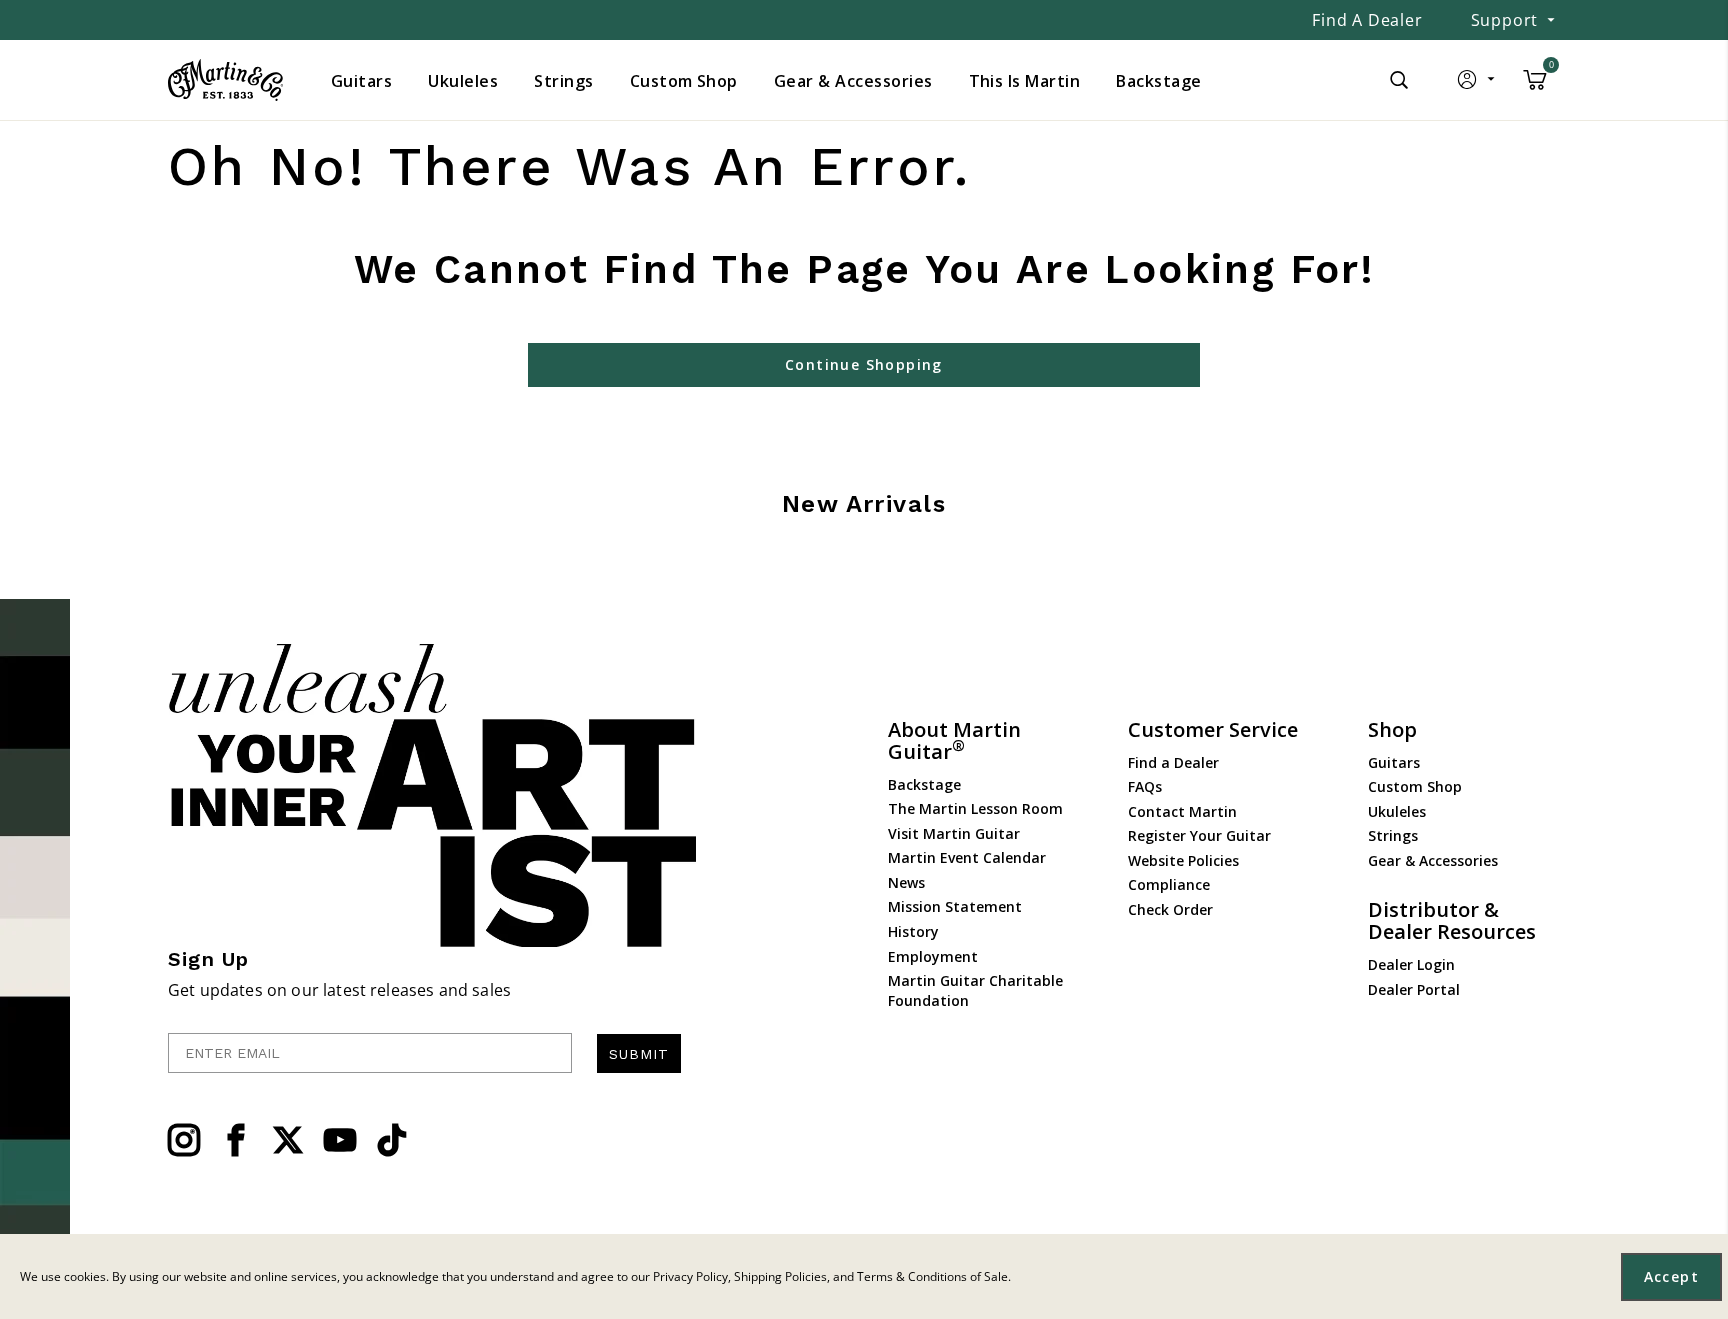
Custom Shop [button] (684, 81)
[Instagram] (184, 1140)
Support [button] (1505, 20)
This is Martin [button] (1025, 81)
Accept (1671, 1276)
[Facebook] (236, 1140)
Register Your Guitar (1199, 835)
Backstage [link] (1158, 81)
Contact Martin (1182, 811)
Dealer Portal (1414, 989)
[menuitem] (361, 81)
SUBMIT (639, 1054)
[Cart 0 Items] (1535, 87)
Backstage (924, 784)
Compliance (1169, 884)
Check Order (1170, 909)
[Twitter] (288, 1140)
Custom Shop (1415, 786)
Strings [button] (563, 81)
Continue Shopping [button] (864, 364)
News (906, 882)
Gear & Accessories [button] (853, 81)
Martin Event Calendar (967, 857)
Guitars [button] (361, 81)
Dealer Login (1411, 964)
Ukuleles (1397, 811)
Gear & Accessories (1433, 860)
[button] (1477, 84)
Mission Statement (955, 906)
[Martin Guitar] (225, 80)
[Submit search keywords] (1399, 80)
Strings (1393, 835)
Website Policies (1183, 860)
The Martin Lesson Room (975, 808)
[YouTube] (340, 1140)
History (913, 931)
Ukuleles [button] (463, 81)
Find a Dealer (1367, 20)
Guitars (1394, 762)
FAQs (1145, 786)
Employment (933, 956)
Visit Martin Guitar (954, 833)
